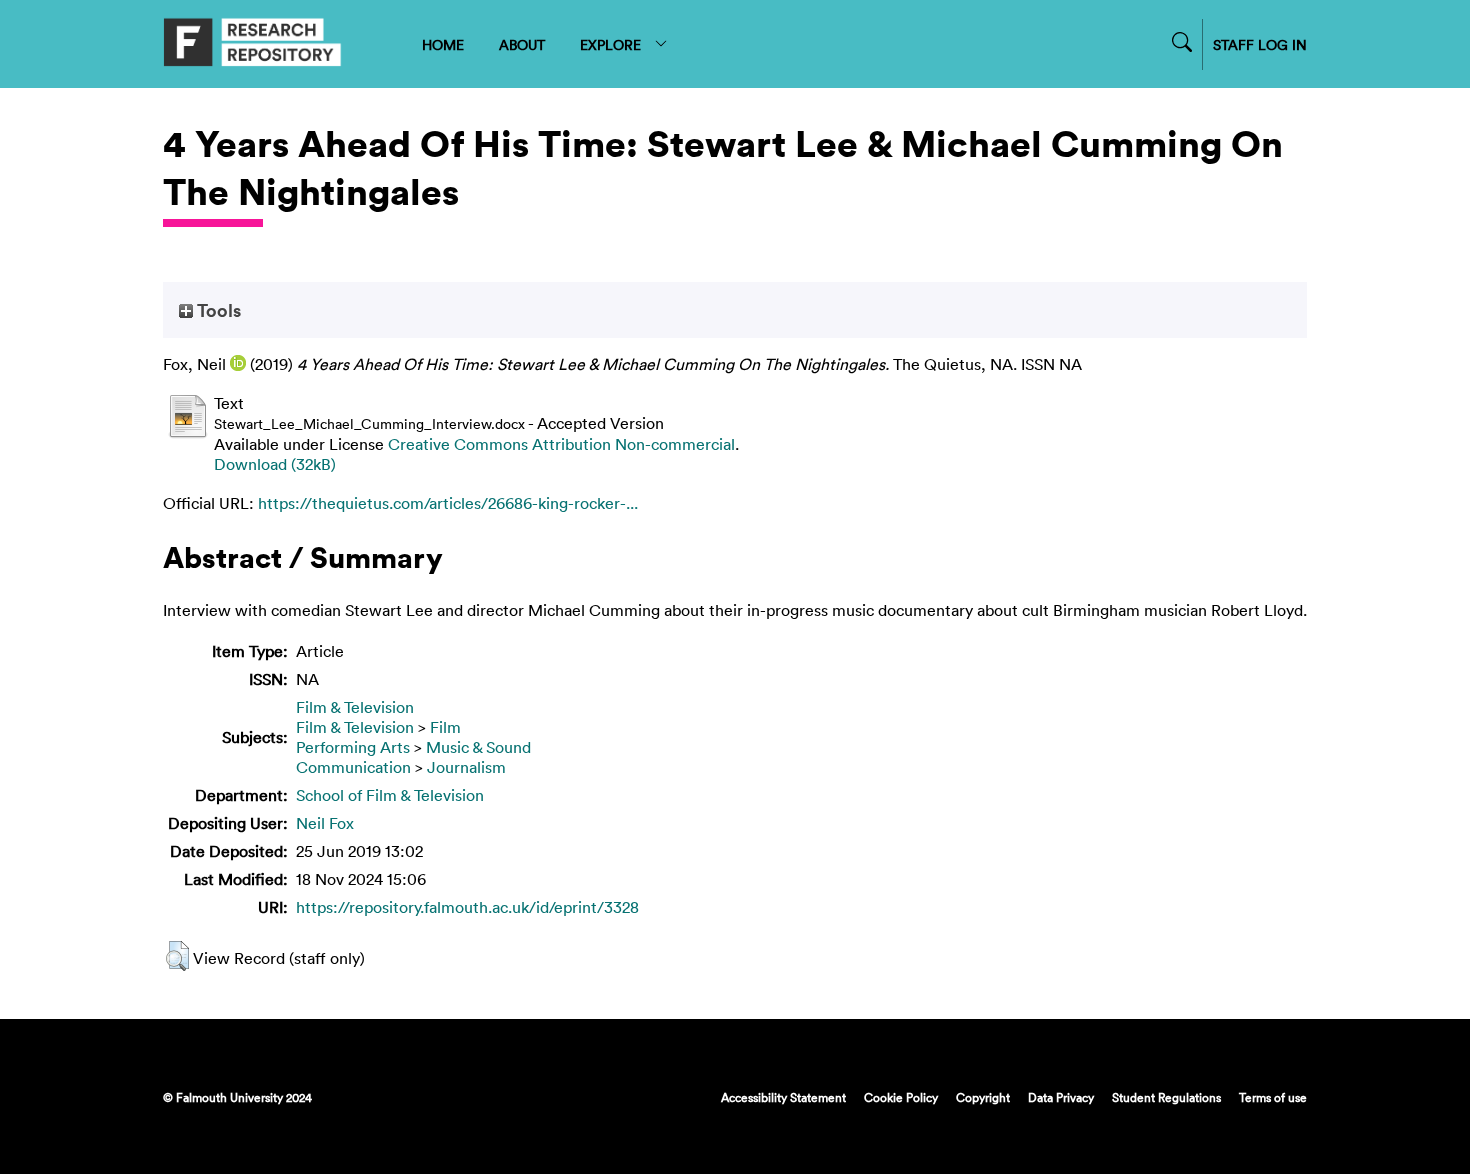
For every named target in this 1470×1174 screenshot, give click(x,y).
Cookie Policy (901, 1097)
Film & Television (355, 707)
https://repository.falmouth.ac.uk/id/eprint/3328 (467, 907)
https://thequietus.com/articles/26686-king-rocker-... (448, 503)
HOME (443, 44)
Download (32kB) (275, 464)
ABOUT (522, 44)
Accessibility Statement (783, 1097)
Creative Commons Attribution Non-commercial (561, 444)
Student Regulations (1166, 1097)
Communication (353, 767)
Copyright (983, 1097)
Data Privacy (1061, 1097)
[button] (177, 956)
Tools (217, 310)
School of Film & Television (390, 795)
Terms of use (1273, 1097)
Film (445, 727)
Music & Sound (478, 747)
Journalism (466, 767)
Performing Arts (353, 747)
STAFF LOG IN (1260, 44)
